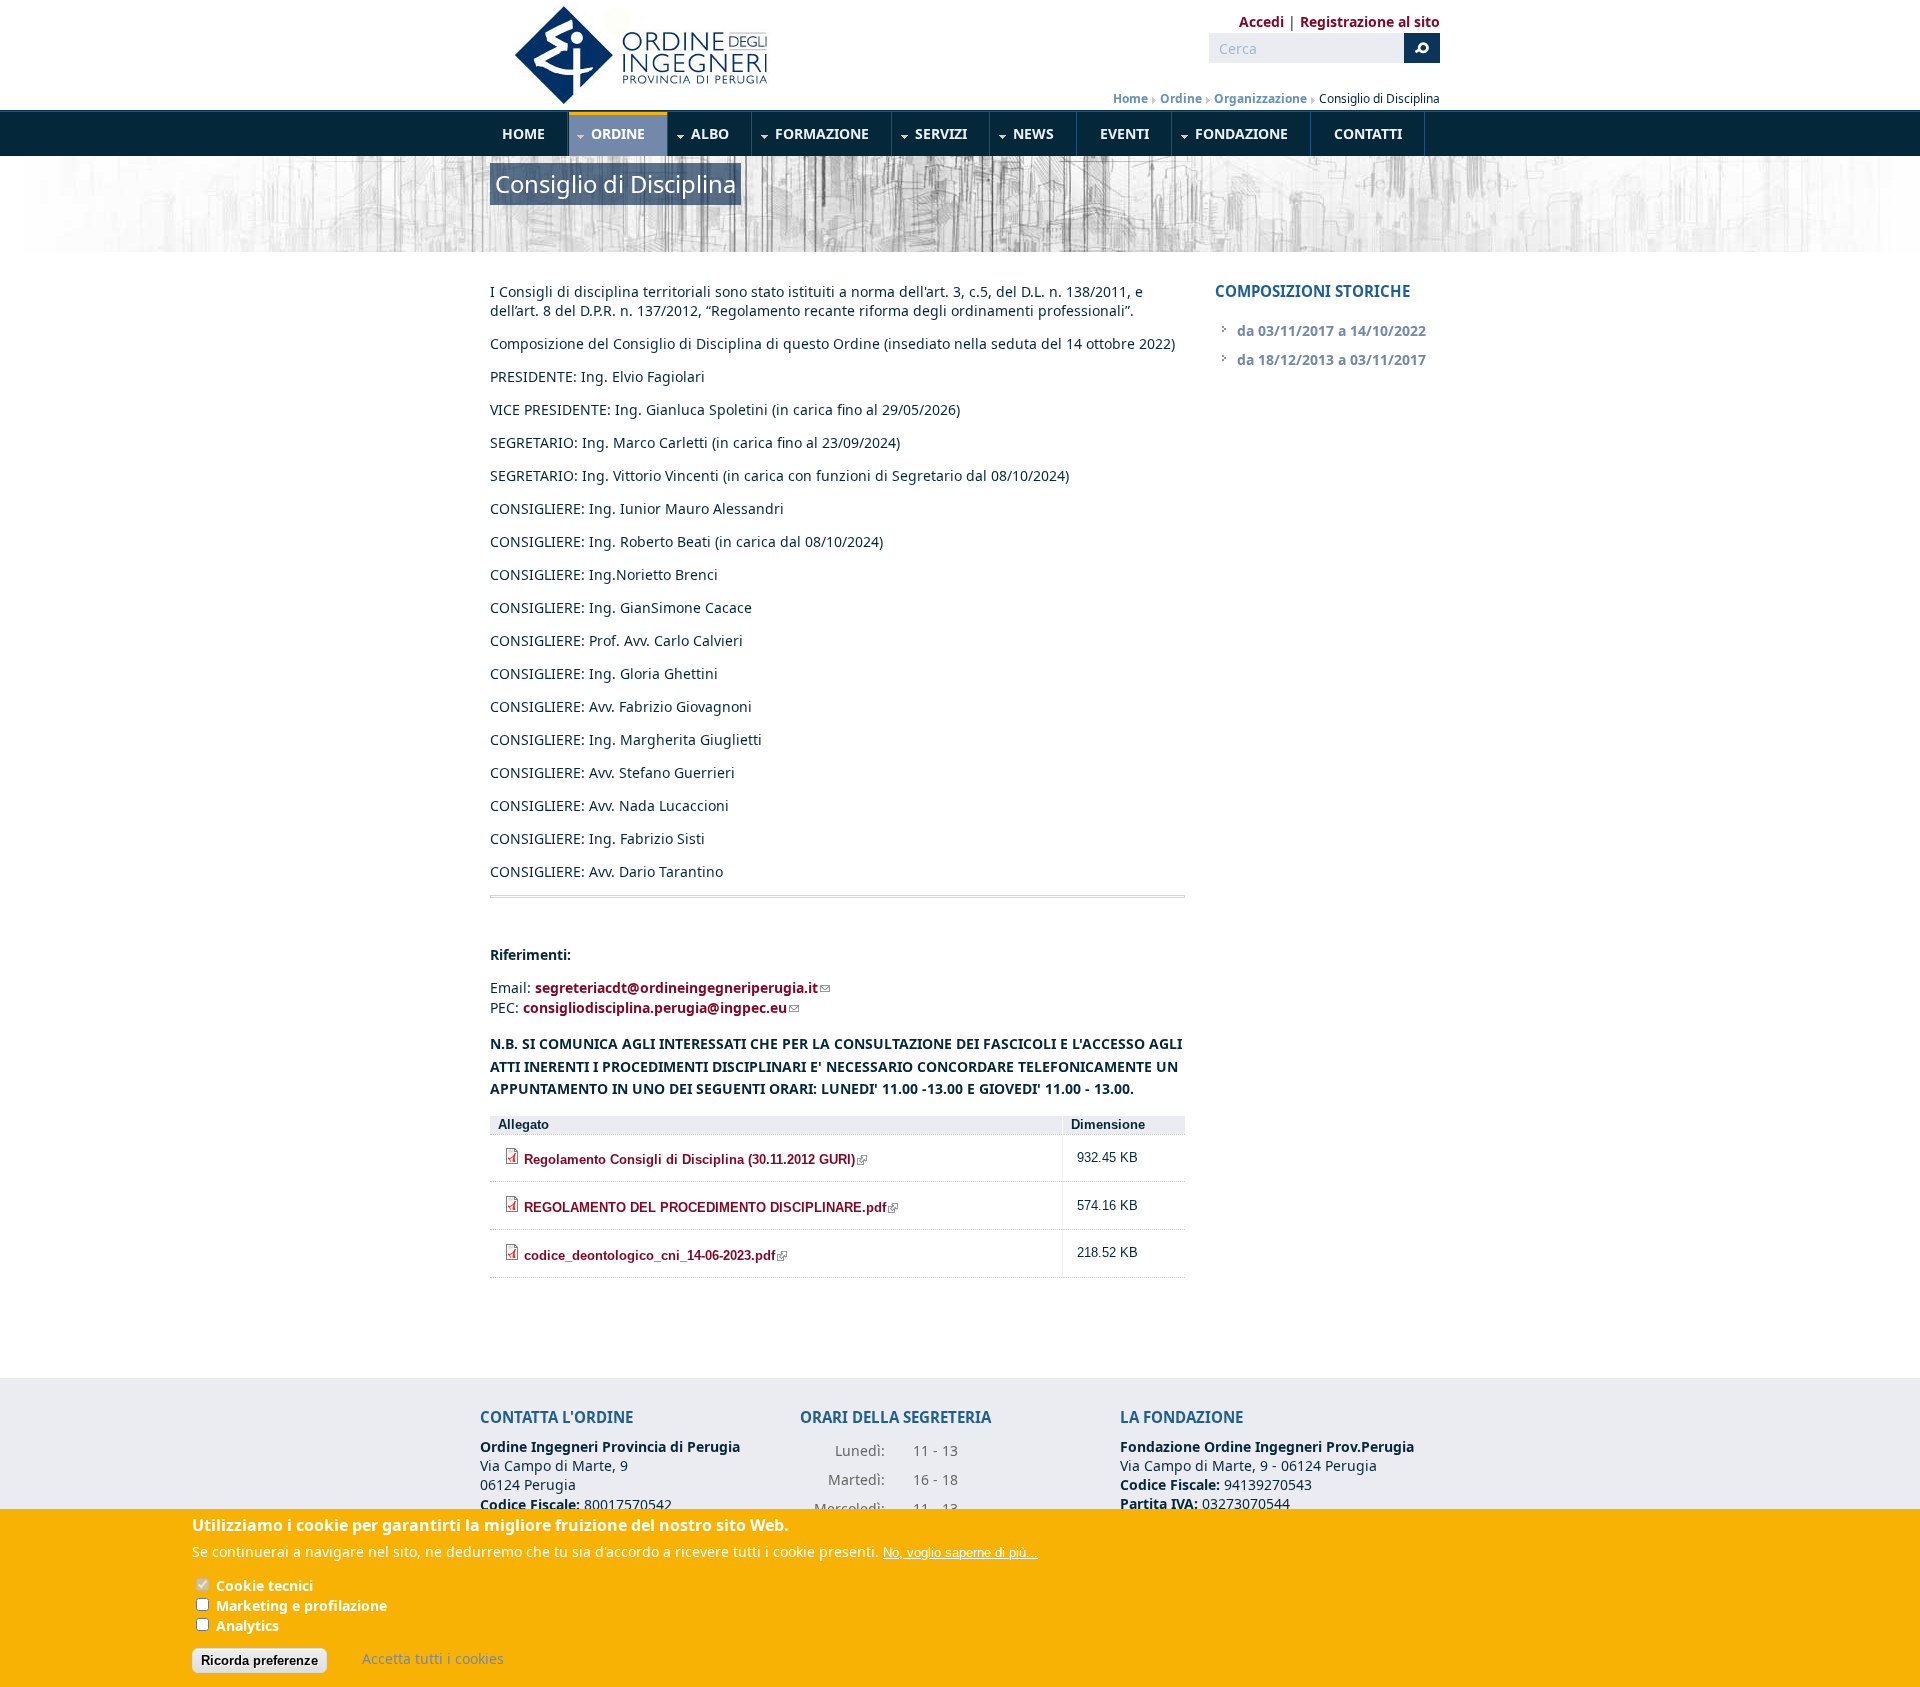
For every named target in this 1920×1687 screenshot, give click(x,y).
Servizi (930, 137)
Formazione (811, 137)
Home (1130, 98)
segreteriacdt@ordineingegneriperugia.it (682, 987)
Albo (699, 137)
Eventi (1124, 133)
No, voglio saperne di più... (960, 1551)
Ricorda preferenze (259, 1660)
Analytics (247, 1625)
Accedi (1261, 21)
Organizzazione (1260, 98)
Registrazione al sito (1370, 21)
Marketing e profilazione (301, 1605)
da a (1331, 330)
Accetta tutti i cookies (433, 1658)
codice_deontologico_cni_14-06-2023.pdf (655, 1256)
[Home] (633, 55)
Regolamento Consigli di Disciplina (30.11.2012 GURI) (695, 1160)
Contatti (1368, 133)
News (1022, 137)
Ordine (1181, 98)
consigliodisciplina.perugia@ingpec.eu (661, 1007)
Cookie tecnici (264, 1585)
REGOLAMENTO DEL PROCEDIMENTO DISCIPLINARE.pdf (711, 1208)
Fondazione (1230, 137)
